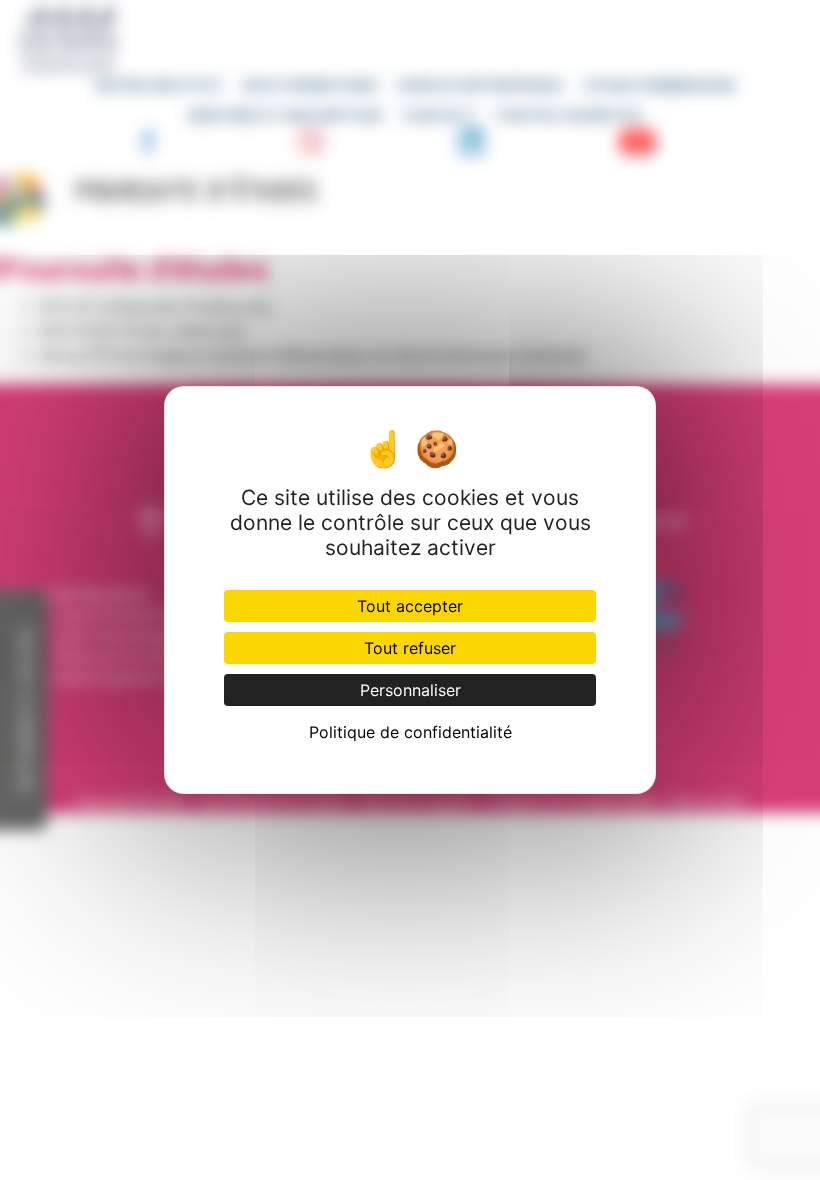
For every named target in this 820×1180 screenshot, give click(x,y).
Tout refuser (410, 648)
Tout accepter (410, 606)
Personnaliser (410, 690)
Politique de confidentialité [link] (410, 732)
